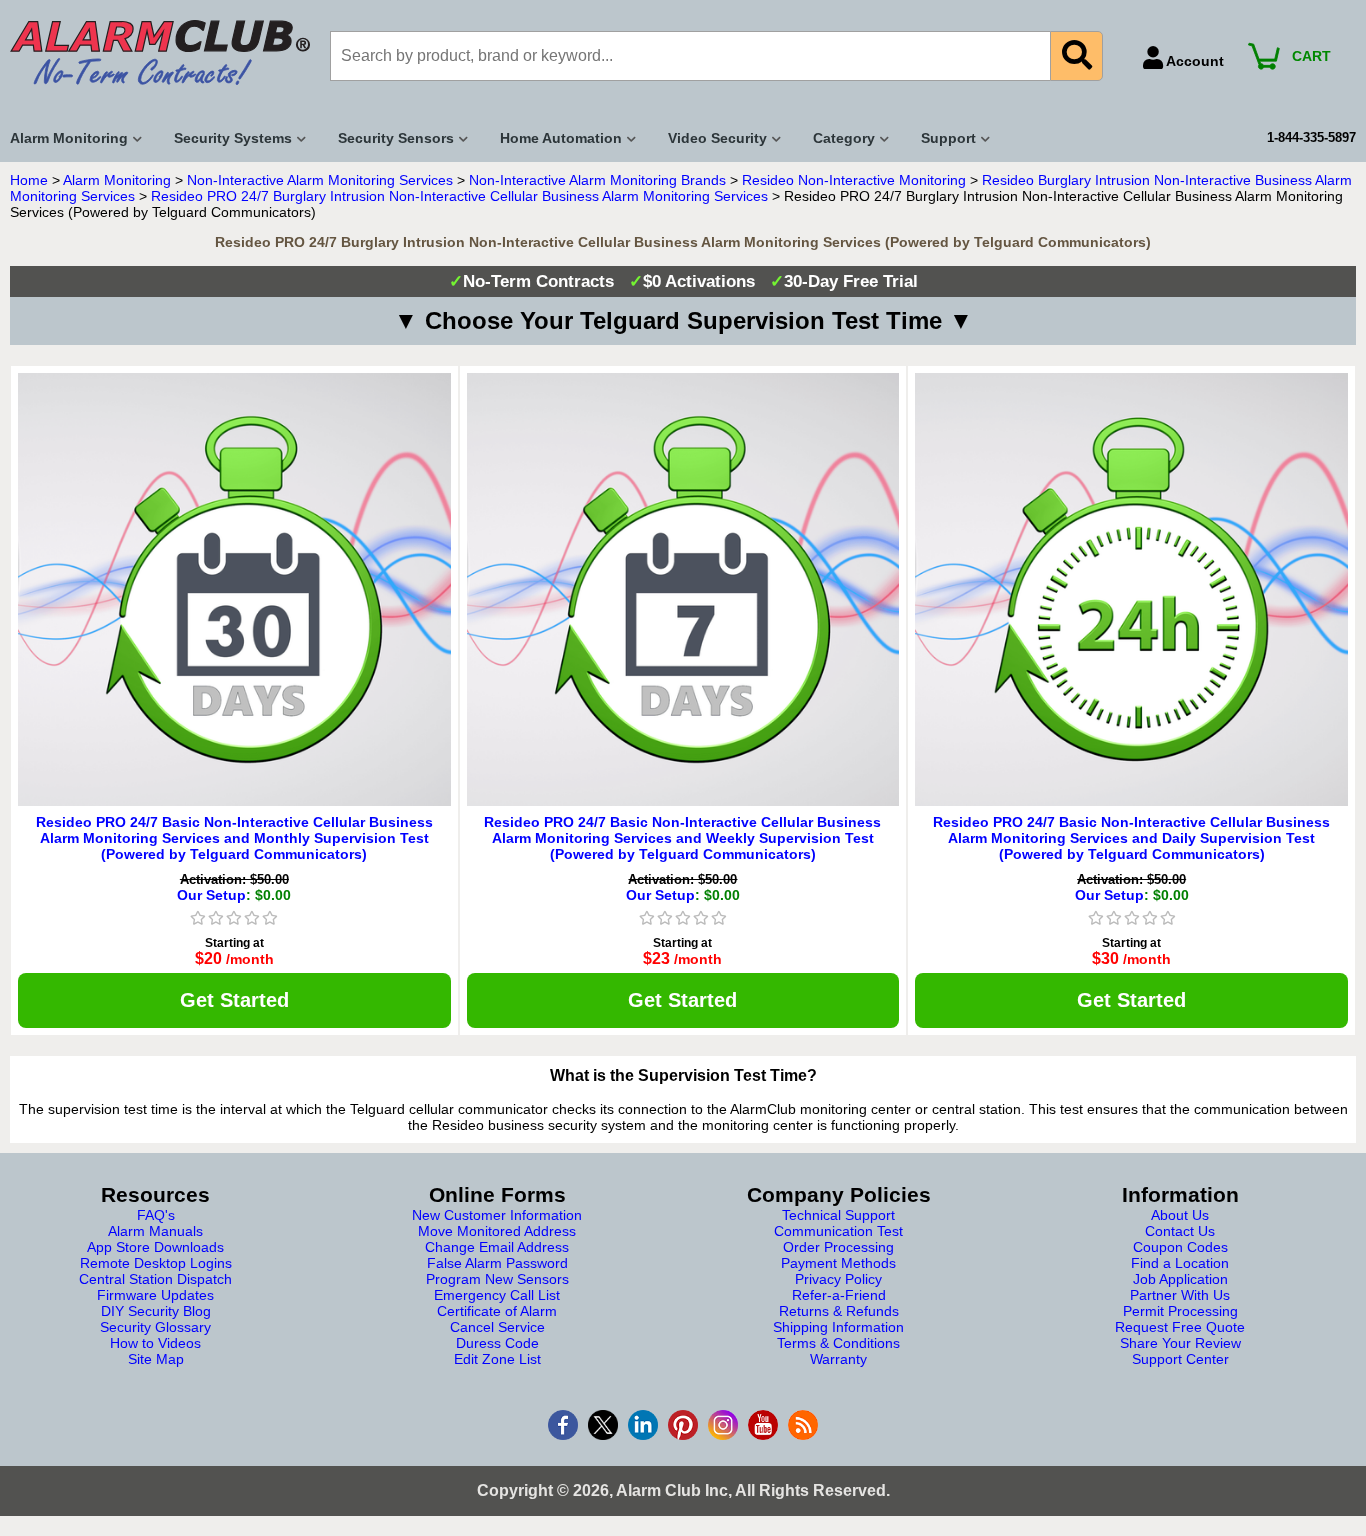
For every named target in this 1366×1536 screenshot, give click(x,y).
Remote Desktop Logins (156, 1263)
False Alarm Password (497, 1263)
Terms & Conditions (838, 1343)
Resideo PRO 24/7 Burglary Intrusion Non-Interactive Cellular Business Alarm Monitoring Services (459, 196)
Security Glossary (155, 1327)
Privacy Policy (838, 1279)
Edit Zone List (497, 1359)
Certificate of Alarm (497, 1311)
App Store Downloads (155, 1247)
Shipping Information (838, 1327)
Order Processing (838, 1247)
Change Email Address (497, 1247)
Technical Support (838, 1215)
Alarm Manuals (155, 1231)
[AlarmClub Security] (160, 52)
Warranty (838, 1359)
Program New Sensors (497, 1279)
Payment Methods (838, 1263)
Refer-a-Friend (839, 1295)
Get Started (234, 1000)
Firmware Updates (155, 1295)
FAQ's (156, 1215)
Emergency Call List (497, 1295)
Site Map (156, 1359)
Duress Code (497, 1343)
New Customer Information (497, 1215)
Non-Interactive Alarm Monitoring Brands (597, 180)
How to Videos (155, 1343)
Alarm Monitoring (117, 180)
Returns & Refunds (839, 1311)
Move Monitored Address (497, 1231)
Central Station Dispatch (155, 1279)
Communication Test (838, 1231)
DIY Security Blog (156, 1311)
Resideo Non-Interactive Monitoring (854, 180)
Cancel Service (497, 1327)
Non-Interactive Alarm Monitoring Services (320, 180)
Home (29, 180)
